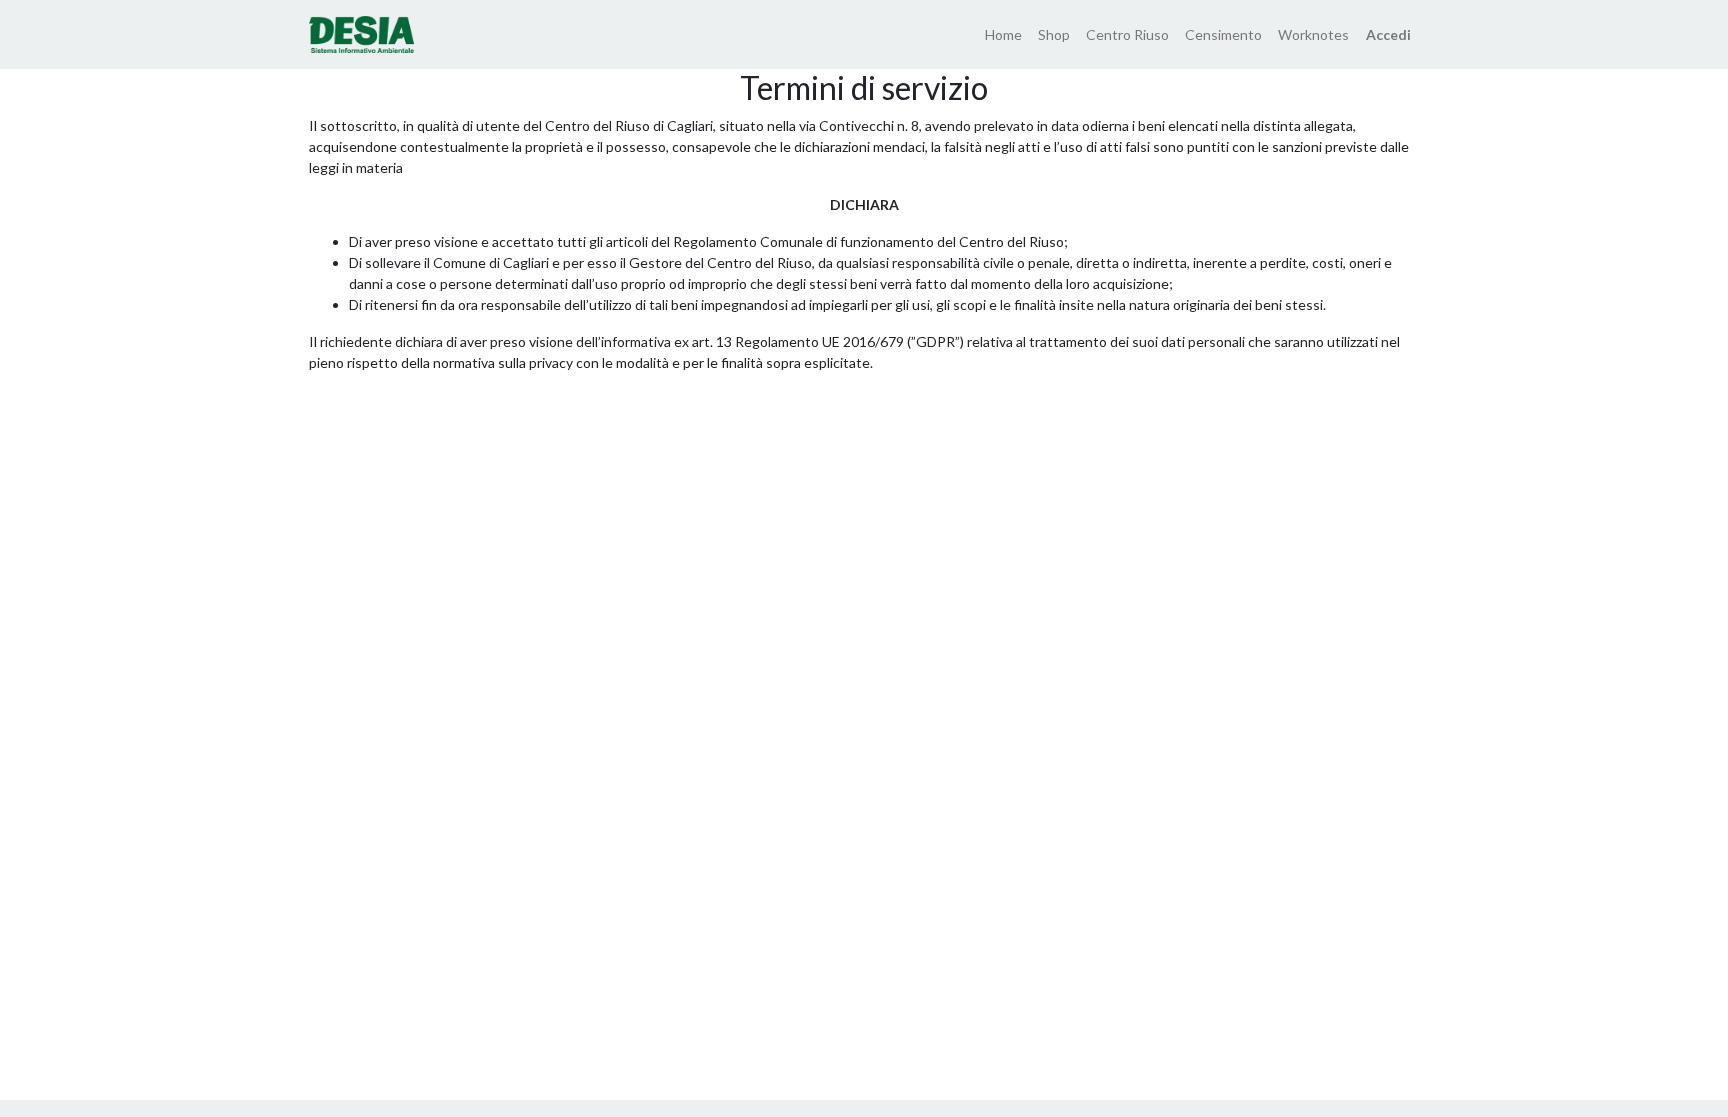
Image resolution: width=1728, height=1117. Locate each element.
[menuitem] (1003, 34)
